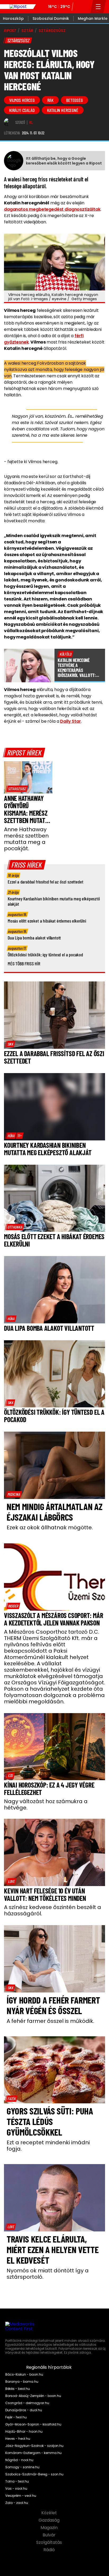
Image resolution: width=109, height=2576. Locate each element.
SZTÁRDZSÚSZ (52, 31)
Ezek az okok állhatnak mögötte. (50, 1527)
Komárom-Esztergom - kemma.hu (33, 2453)
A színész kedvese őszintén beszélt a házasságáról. (53, 1910)
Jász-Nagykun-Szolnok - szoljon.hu (34, 2446)
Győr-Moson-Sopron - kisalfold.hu (33, 2424)
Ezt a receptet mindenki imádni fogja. (48, 2146)
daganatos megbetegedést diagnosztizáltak (52, 209)
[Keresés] (85, 7)
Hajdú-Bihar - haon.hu (24, 2432)
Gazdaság (50, 2520)
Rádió (50, 2550)
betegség (74, 100)
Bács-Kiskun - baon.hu (24, 2375)
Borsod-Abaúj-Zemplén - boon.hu (33, 2396)
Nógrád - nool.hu (19, 2460)
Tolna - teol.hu (17, 2481)
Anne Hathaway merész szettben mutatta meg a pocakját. (26, 839)
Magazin (50, 2528)
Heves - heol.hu (18, 2439)
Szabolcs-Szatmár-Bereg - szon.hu (34, 2474)
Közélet (50, 2513)
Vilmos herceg (22, 100)
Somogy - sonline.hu (22, 2467)
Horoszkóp (13, 18)
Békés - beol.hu (18, 2389)
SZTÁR (27, 31)
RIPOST (10, 31)
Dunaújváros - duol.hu (24, 2410)
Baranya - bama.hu (22, 2382)
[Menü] (98, 7)
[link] (17, 789)
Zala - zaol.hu (17, 2503)
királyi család (22, 110)
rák (50, 100)
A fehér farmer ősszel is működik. (50, 2021)
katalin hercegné (63, 110)
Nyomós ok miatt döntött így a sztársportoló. (48, 2274)
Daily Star (70, 721)
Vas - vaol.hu (16, 2489)
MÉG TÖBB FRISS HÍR (24, 963)
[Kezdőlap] (18, 7)
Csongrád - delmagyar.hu (27, 2403)
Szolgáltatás (50, 2542)
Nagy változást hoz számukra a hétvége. (46, 1804)
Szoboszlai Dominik (51, 18)
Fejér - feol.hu (16, 2417)
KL (31, 123)
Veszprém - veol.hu (21, 2496)
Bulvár (50, 2535)
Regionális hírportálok (49, 2367)
